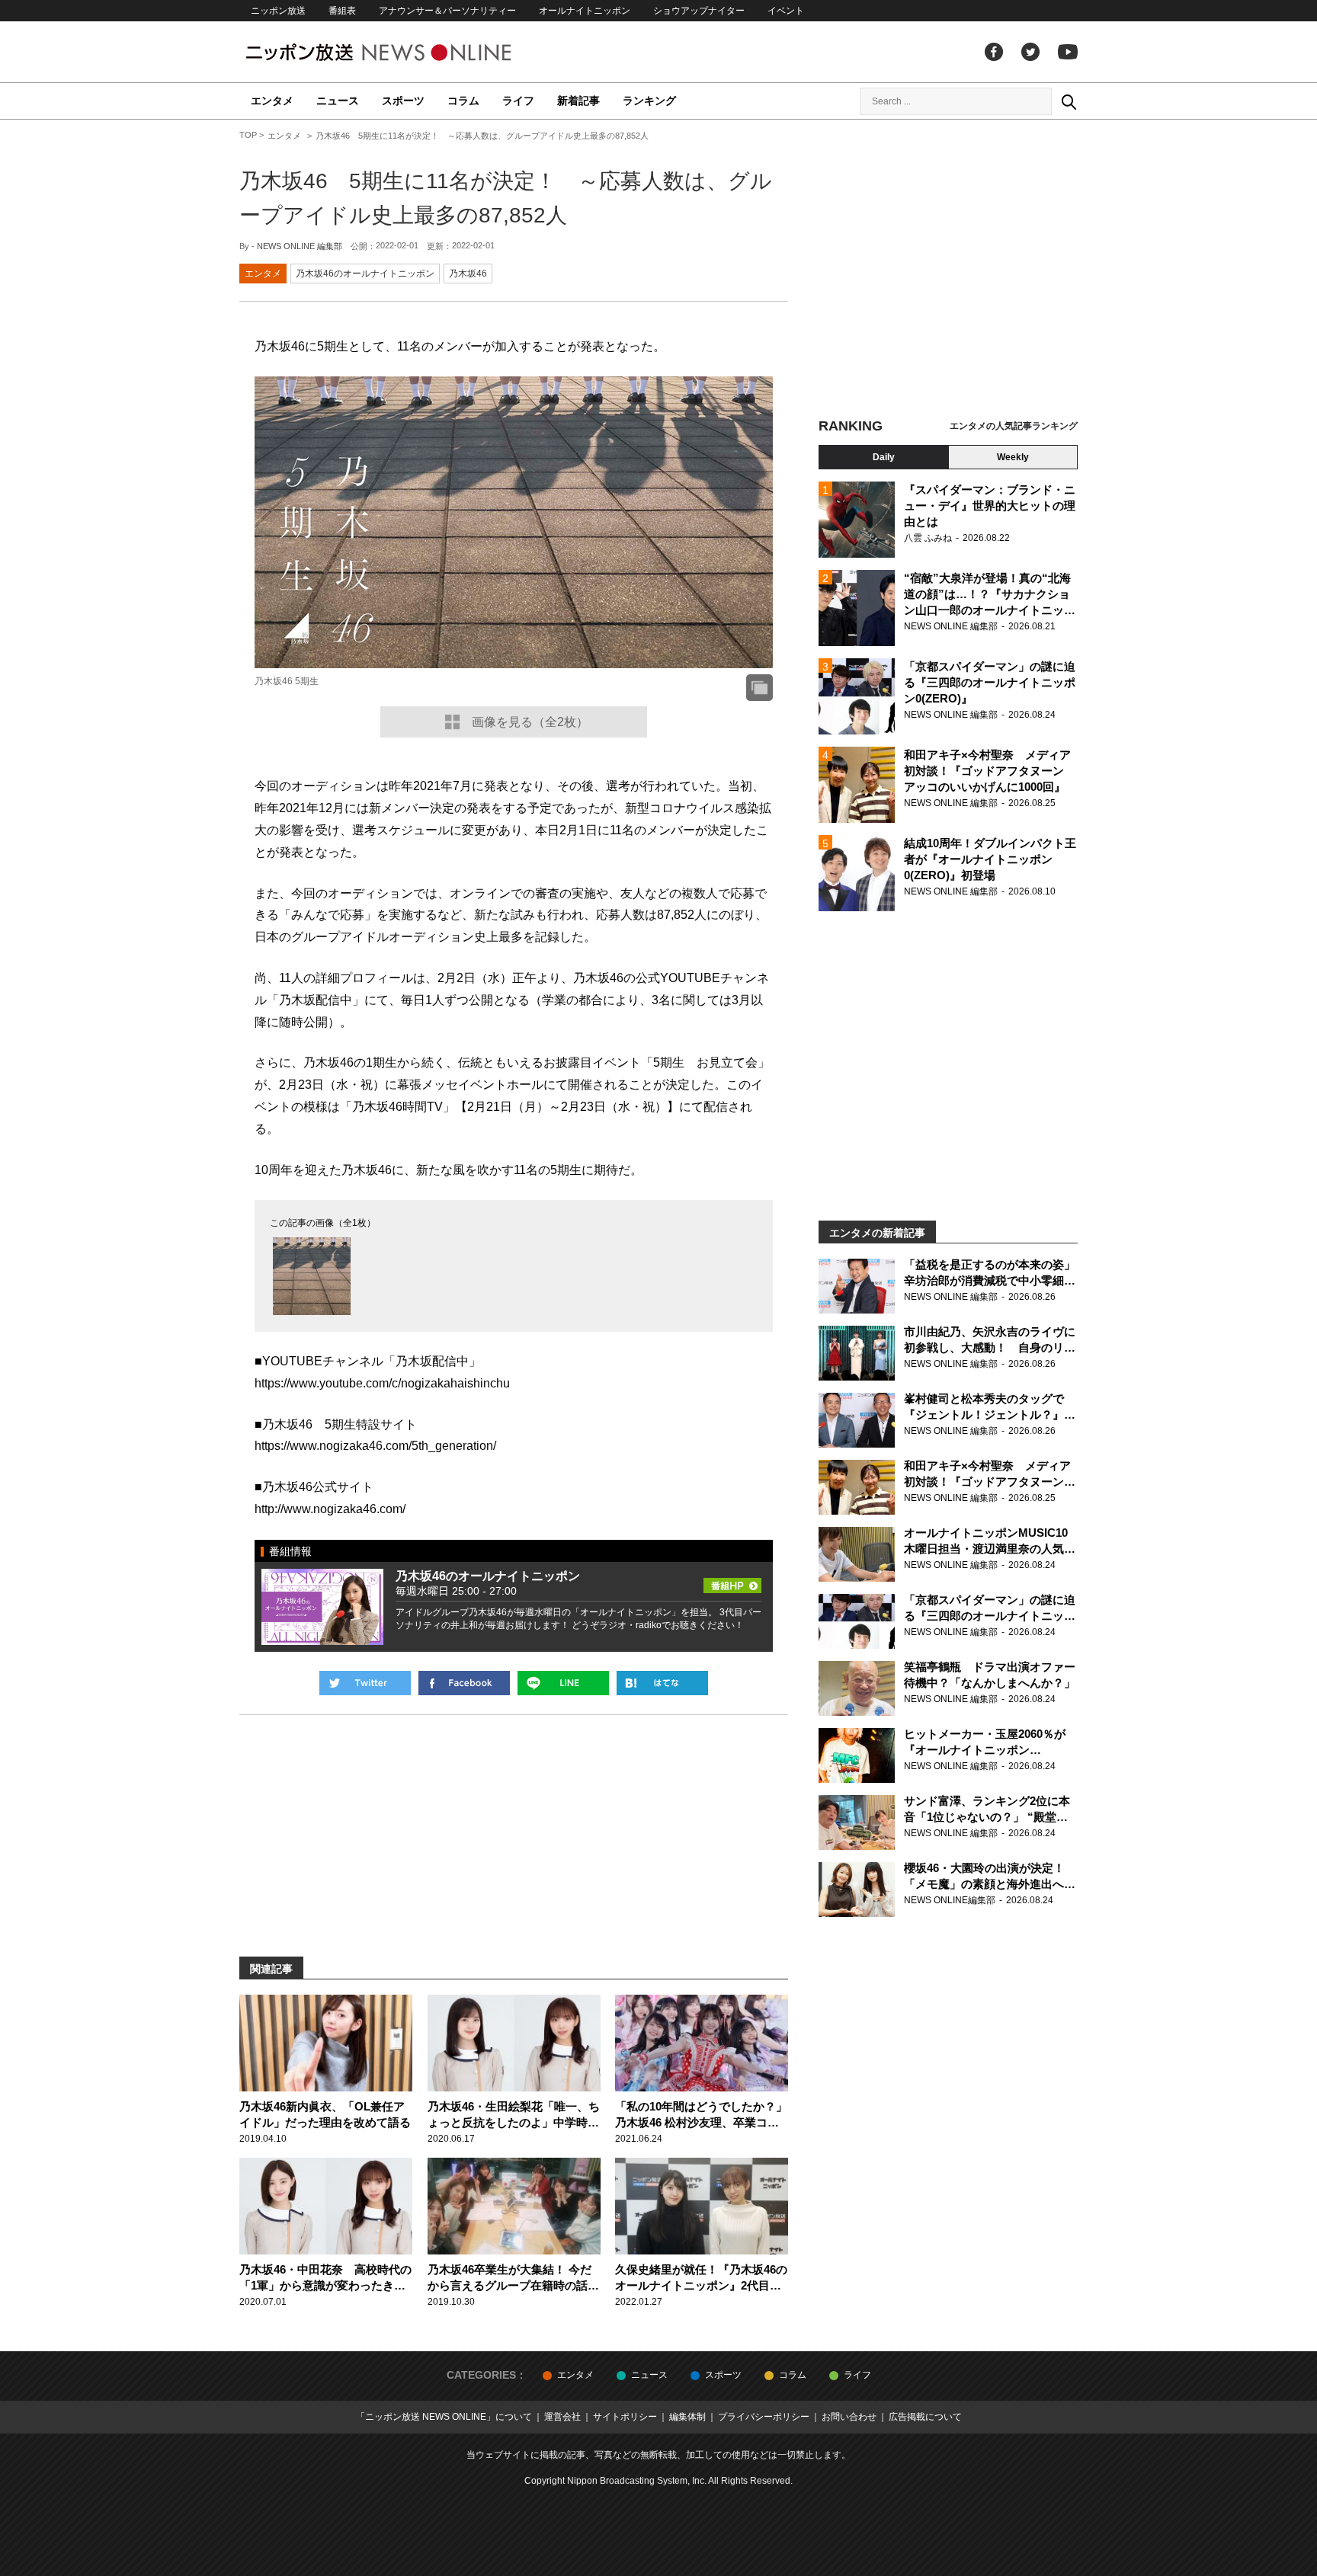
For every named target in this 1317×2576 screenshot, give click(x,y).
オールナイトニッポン (585, 11)
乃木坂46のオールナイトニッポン (365, 274)
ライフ (518, 101)
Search (1069, 101)
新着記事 (578, 101)
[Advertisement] (948, 270)
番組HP (732, 1581)
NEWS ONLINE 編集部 (300, 246)
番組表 (342, 11)
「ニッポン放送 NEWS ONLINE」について (444, 2417)
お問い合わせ (849, 2417)
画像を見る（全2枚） (530, 722)
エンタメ (272, 101)
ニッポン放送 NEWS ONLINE (407, 52)
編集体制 (687, 2417)
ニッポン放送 (278, 11)
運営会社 (562, 2417)
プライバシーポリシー (764, 2417)
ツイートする (365, 1683)
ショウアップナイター (699, 11)
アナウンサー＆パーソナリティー (447, 11)
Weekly (1013, 457)
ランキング (649, 101)
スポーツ (403, 101)
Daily (884, 457)
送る (563, 1683)
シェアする (464, 1683)
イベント (786, 11)
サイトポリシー (625, 2417)
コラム (463, 101)
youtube (1068, 52)
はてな (662, 1683)
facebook (994, 52)
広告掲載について (925, 2417)
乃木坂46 (468, 274)
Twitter (1030, 52)
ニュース (338, 101)
